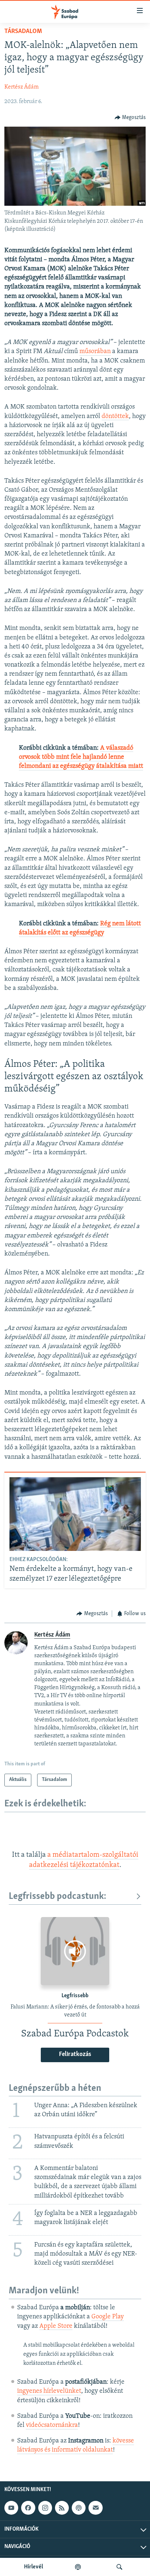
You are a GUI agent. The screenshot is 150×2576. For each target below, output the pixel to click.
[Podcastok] (78, 2567)
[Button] (130, 118)
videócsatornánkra (52, 2425)
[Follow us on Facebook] (28, 2508)
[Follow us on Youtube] (11, 2508)
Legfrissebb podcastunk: (58, 1897)
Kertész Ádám (21, 87)
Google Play (108, 2317)
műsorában (95, 352)
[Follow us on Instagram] (45, 2508)
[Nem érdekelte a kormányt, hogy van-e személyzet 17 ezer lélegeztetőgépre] (75, 1514)
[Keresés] (119, 2567)
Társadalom (23, 32)
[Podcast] (79, 2508)
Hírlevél (33, 2567)
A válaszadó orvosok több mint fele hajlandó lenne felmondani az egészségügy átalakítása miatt (81, 757)
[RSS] (62, 2508)
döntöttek (115, 417)
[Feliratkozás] (95, 2508)
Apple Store (56, 2326)
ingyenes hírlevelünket (49, 2391)
